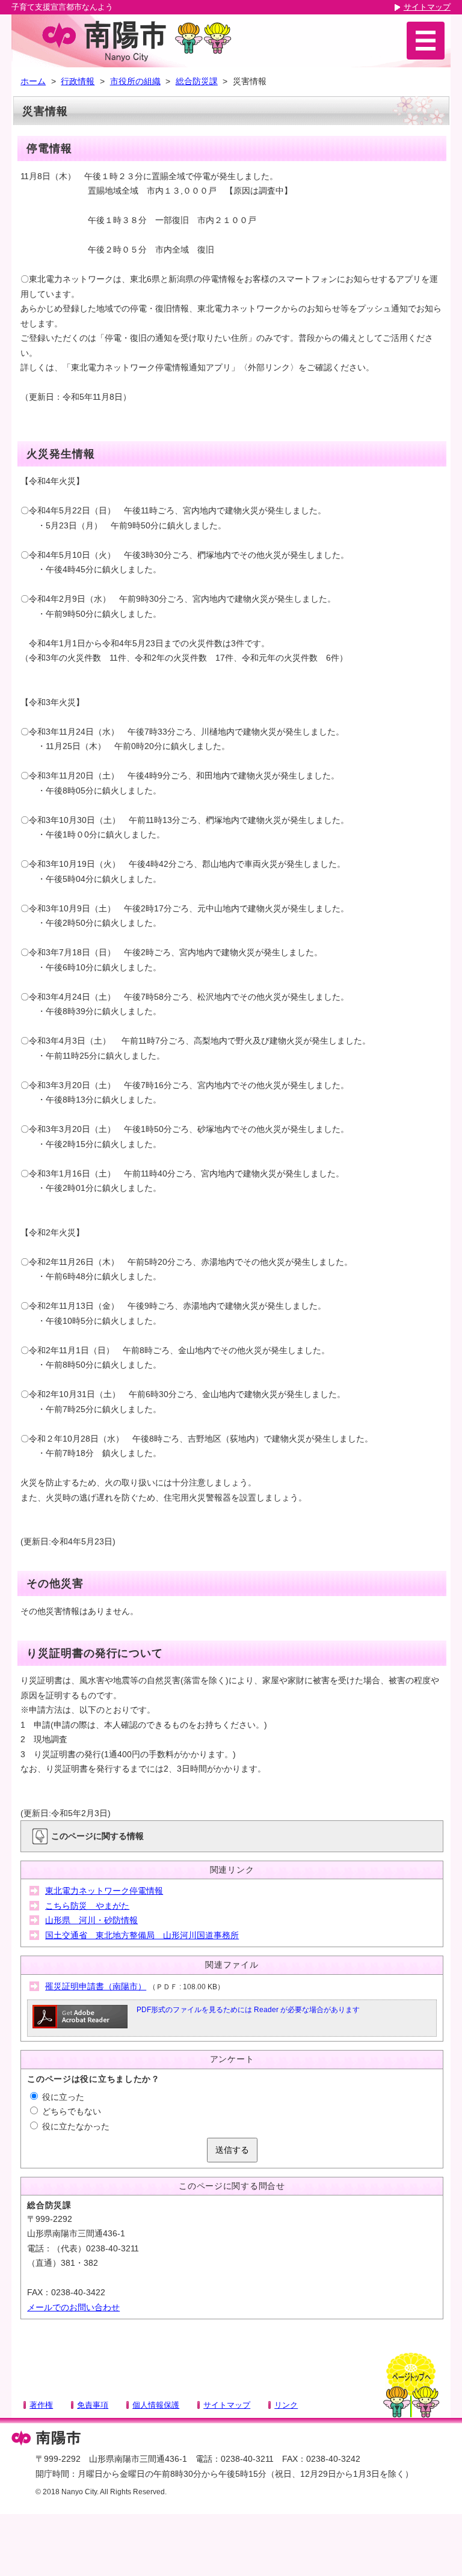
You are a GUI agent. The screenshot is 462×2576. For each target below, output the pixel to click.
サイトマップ (427, 7)
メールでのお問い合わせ (73, 2307)
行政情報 (78, 81)
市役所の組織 (135, 81)
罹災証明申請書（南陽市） (96, 1986)
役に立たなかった (75, 2126)
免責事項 (93, 2405)
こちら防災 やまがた (87, 1906)
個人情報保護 (156, 2405)
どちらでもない (70, 2111)
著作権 (41, 2405)
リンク (286, 2405)
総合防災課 (197, 81)
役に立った (62, 2097)
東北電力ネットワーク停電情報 (104, 1891)
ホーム (33, 81)
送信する (232, 2150)
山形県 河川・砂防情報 (91, 1920)
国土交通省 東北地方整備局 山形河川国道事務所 (142, 1935)
